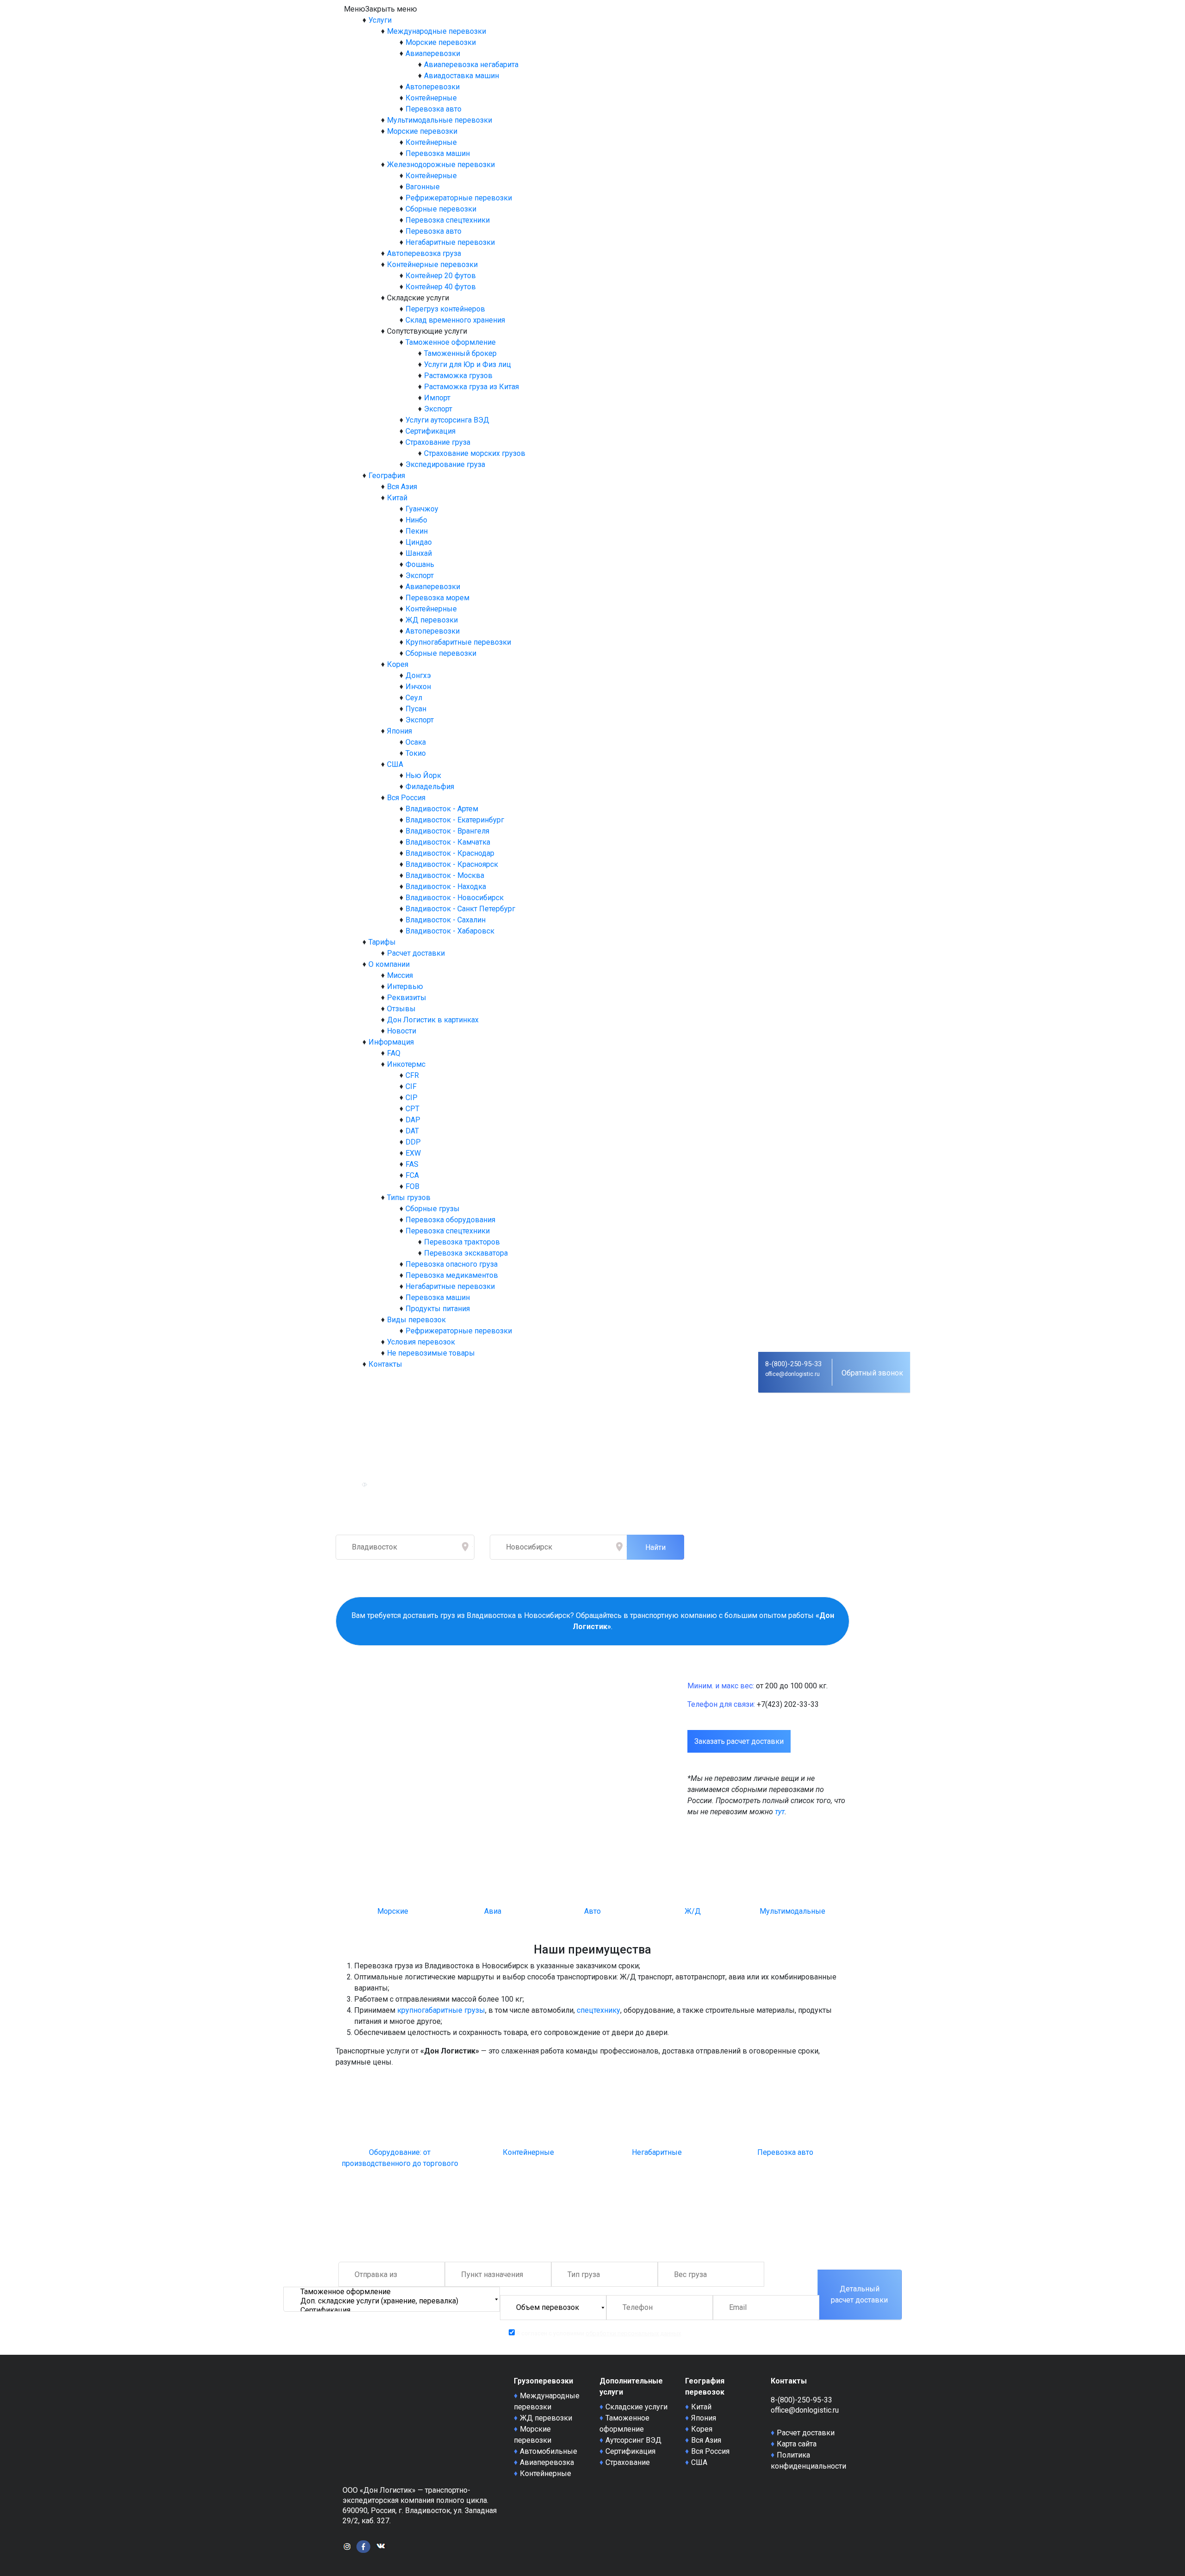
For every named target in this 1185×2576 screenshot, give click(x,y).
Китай (397, 498)
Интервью (405, 986)
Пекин (417, 531)
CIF (411, 1086)
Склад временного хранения (455, 320)
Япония (399, 731)
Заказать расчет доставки (739, 1741)
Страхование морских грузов (475, 453)
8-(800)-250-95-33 (793, 1364)
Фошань (420, 564)
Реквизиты (407, 998)
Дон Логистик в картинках (433, 1020)
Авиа (493, 1911)
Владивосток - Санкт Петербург (460, 909)
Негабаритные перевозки (450, 242)
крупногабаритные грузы (441, 2010)
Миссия (400, 975)
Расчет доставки (416, 953)
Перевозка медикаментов (452, 1275)
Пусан (416, 709)
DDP (413, 1142)
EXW (413, 1153)
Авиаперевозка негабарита (471, 65)
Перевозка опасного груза (452, 1264)
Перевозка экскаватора (466, 1253)
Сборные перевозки (441, 209)
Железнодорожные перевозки (441, 165)
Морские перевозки (441, 42)
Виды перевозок (416, 1320)
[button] (380, 9)
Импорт (437, 398)
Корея (398, 664)
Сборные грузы (433, 1209)
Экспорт (438, 409)
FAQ (394, 1053)
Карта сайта (797, 2444)
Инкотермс (406, 1064)
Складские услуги (636, 2407)
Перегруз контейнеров (445, 309)
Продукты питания (438, 1309)
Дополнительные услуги (631, 2386)
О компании (389, 964)
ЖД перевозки (432, 620)
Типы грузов (409, 1198)
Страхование (628, 2462)
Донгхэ (418, 675)
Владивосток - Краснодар (450, 853)
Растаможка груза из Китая (471, 387)
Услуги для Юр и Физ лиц (468, 364)
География (387, 476)
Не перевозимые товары (431, 1353)
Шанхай (419, 553)
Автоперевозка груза (424, 253)
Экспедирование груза (445, 464)
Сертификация (430, 431)
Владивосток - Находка (446, 887)
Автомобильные (549, 2451)
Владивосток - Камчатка (448, 842)
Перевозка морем (437, 598)
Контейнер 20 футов (441, 276)
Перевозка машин (438, 153)
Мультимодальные (792, 1911)
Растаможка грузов (458, 376)
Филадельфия (430, 787)
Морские (393, 1911)
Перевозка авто (433, 109)
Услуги (380, 20)
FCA (412, 1175)
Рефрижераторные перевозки (459, 198)
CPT (412, 1109)
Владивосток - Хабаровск (450, 931)
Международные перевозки (437, 31)
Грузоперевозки (543, 2381)
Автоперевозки (433, 87)
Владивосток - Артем (442, 809)
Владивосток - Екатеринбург (455, 820)
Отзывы (401, 1009)
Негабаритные (657, 2152)
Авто (592, 1911)
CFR (412, 1075)
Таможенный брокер (460, 353)
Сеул (414, 698)
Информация (391, 1042)
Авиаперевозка (547, 2462)
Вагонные (423, 187)
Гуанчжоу (422, 509)
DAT (412, 1131)
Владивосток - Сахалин (446, 920)
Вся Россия (406, 798)
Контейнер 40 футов (441, 287)
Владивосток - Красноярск (452, 864)
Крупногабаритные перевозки (458, 642)
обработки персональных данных (633, 2333)
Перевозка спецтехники (448, 220)
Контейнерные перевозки (432, 264)
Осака (416, 742)
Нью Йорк (423, 775)
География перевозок (705, 2386)
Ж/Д (693, 1911)
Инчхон (418, 687)
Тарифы (382, 942)
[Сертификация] (392, 2310)
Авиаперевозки (433, 53)
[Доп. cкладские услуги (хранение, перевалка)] (392, 2301)
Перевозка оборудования (450, 1220)
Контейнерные (431, 98)
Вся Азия (402, 487)
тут (780, 1812)
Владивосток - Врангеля (447, 831)
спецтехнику (599, 2010)
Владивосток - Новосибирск (455, 898)
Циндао (419, 542)
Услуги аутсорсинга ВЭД (447, 420)
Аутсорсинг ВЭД (633, 2440)
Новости (402, 1031)
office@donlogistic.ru (792, 1374)
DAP (413, 1120)
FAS (412, 1164)
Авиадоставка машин (462, 76)
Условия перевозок (421, 1342)
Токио (416, 753)
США (395, 764)
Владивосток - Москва (445, 875)
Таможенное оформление (451, 342)
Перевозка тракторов (462, 1242)
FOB (412, 1186)
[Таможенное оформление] (392, 2292)
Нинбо (416, 520)
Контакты (385, 1364)
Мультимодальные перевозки (440, 120)
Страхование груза (438, 442)
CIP (412, 1098)
